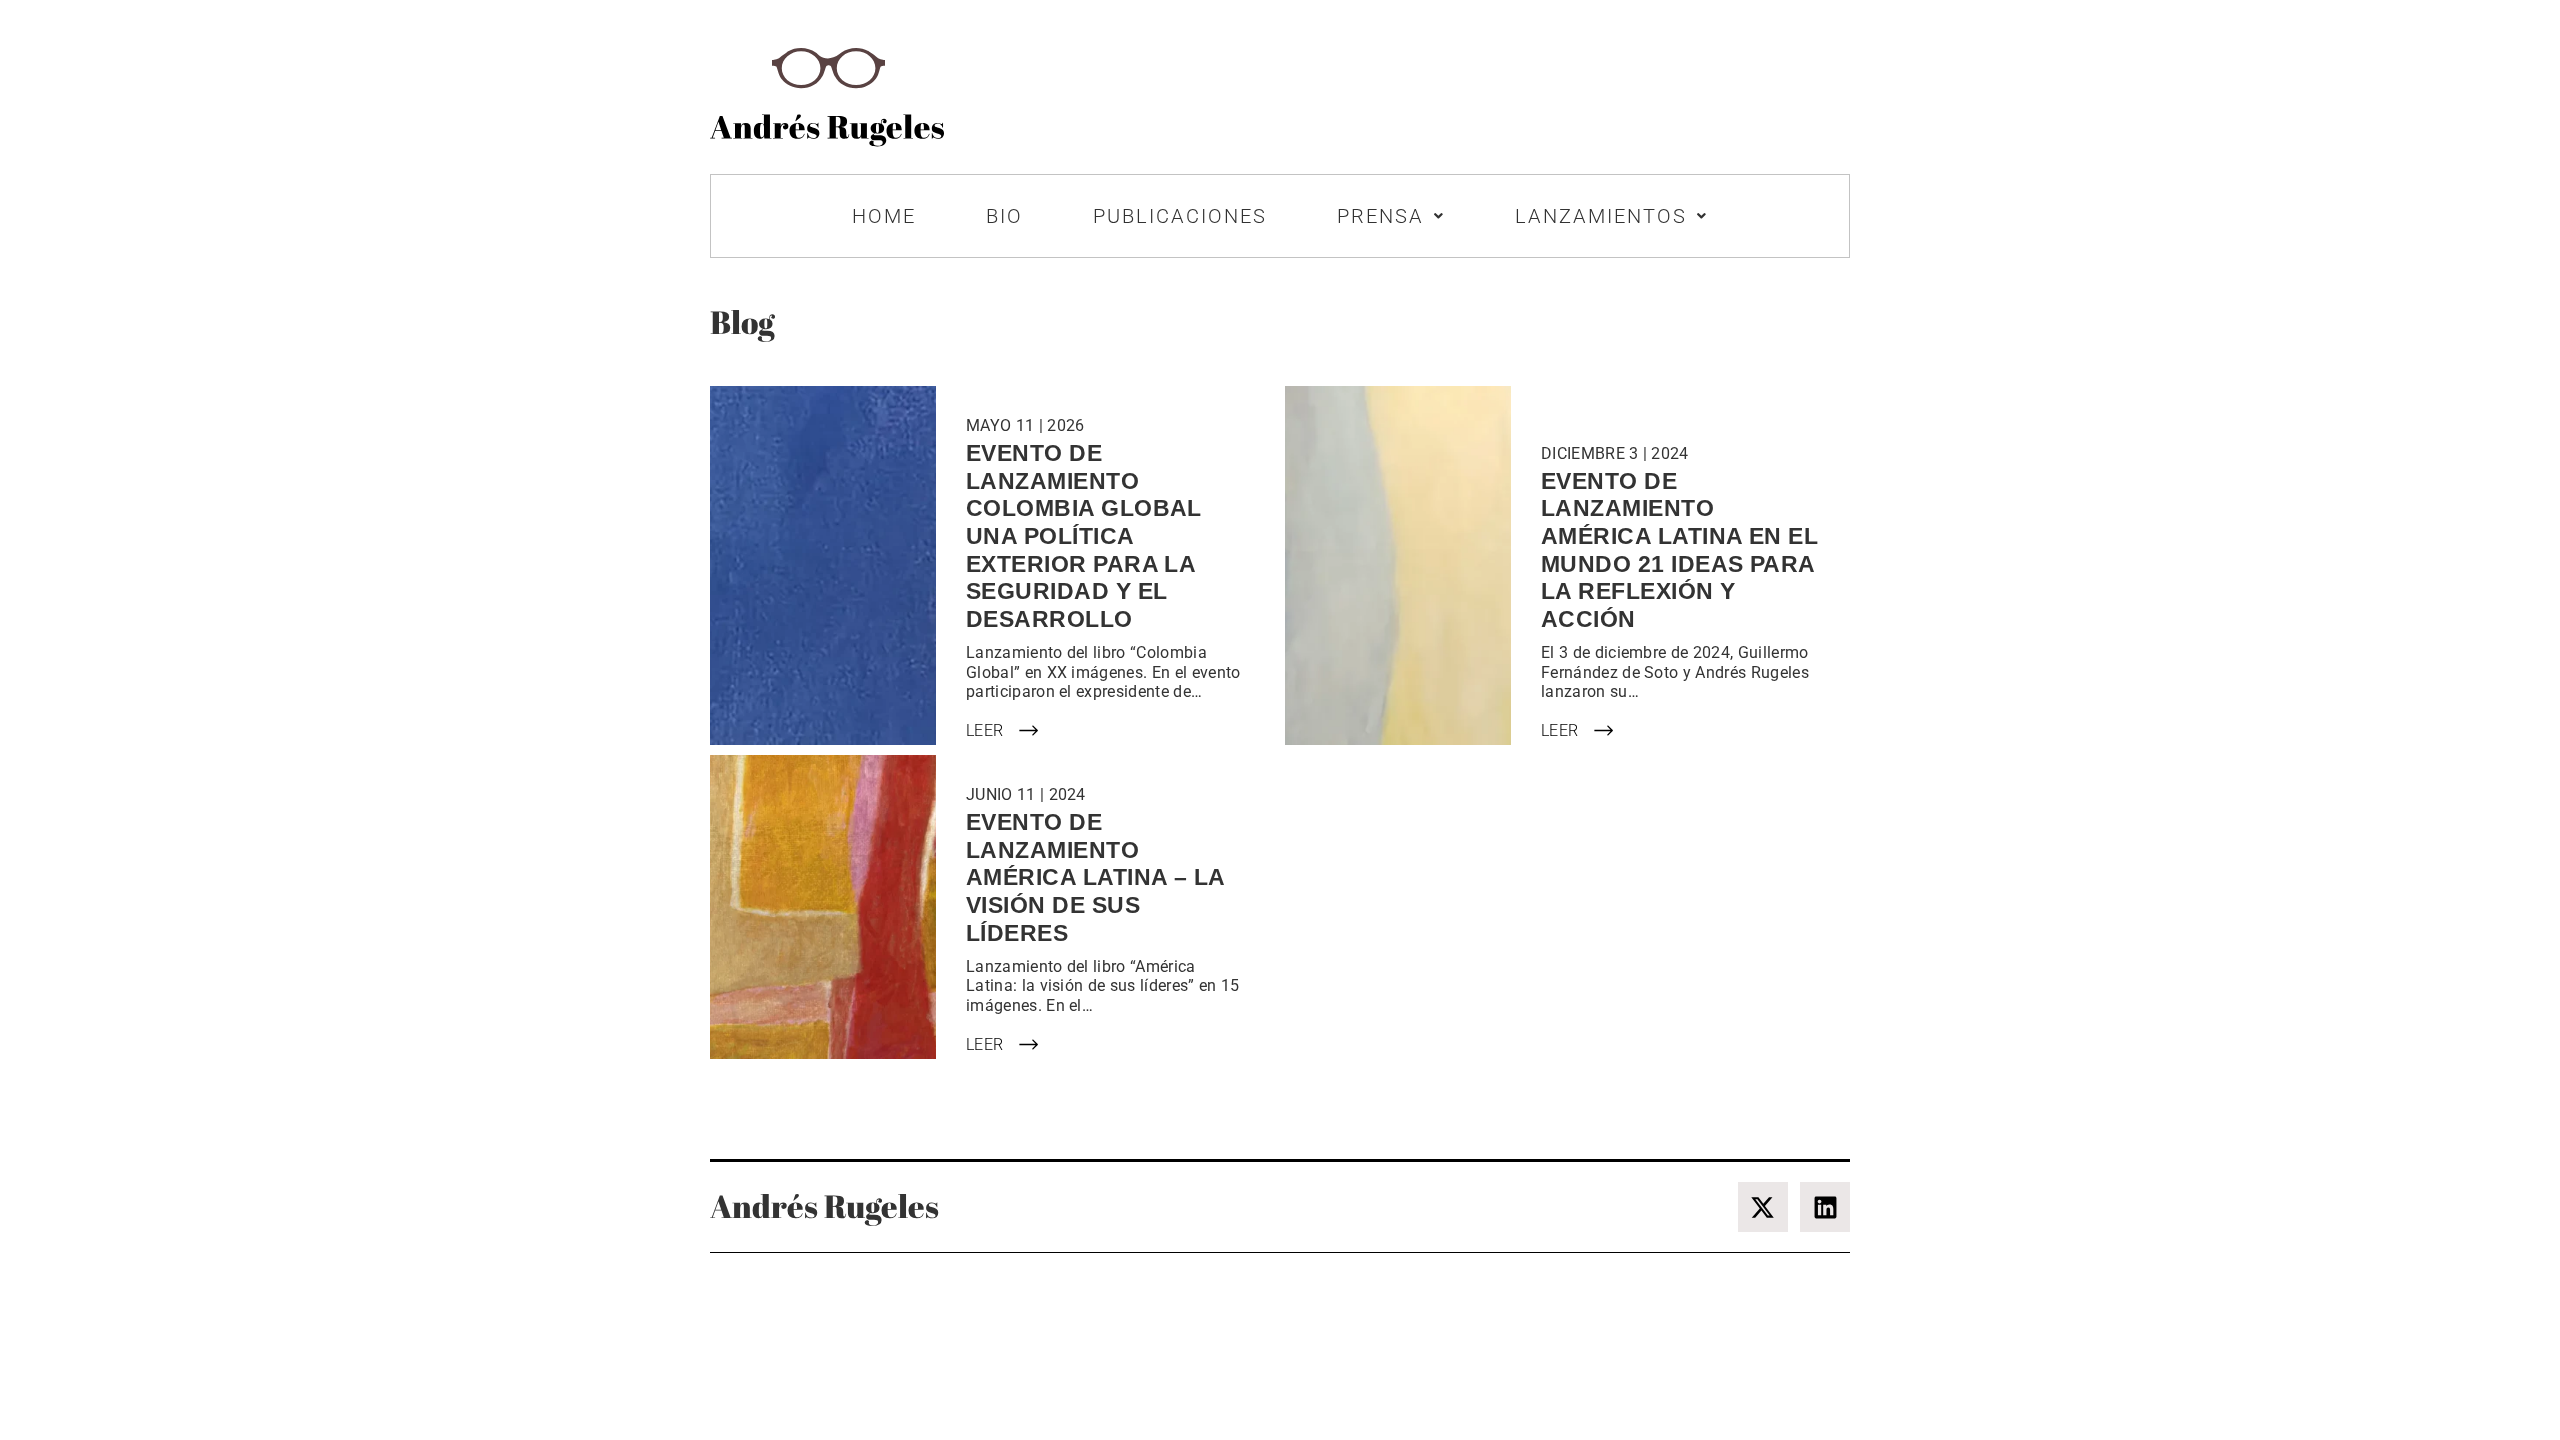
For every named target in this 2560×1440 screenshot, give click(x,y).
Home (884, 216)
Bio (1004, 216)
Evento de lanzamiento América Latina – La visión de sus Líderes (1095, 877)
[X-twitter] (1763, 1207)
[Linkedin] (1825, 1207)
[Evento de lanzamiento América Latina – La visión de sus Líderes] (823, 907)
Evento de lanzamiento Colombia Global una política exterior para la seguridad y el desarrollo (1084, 536)
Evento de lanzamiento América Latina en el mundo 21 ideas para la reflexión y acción (1679, 550)
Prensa (1380, 216)
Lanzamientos (1601, 216)
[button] (1391, 216)
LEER (984, 730)
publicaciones (1180, 216)
